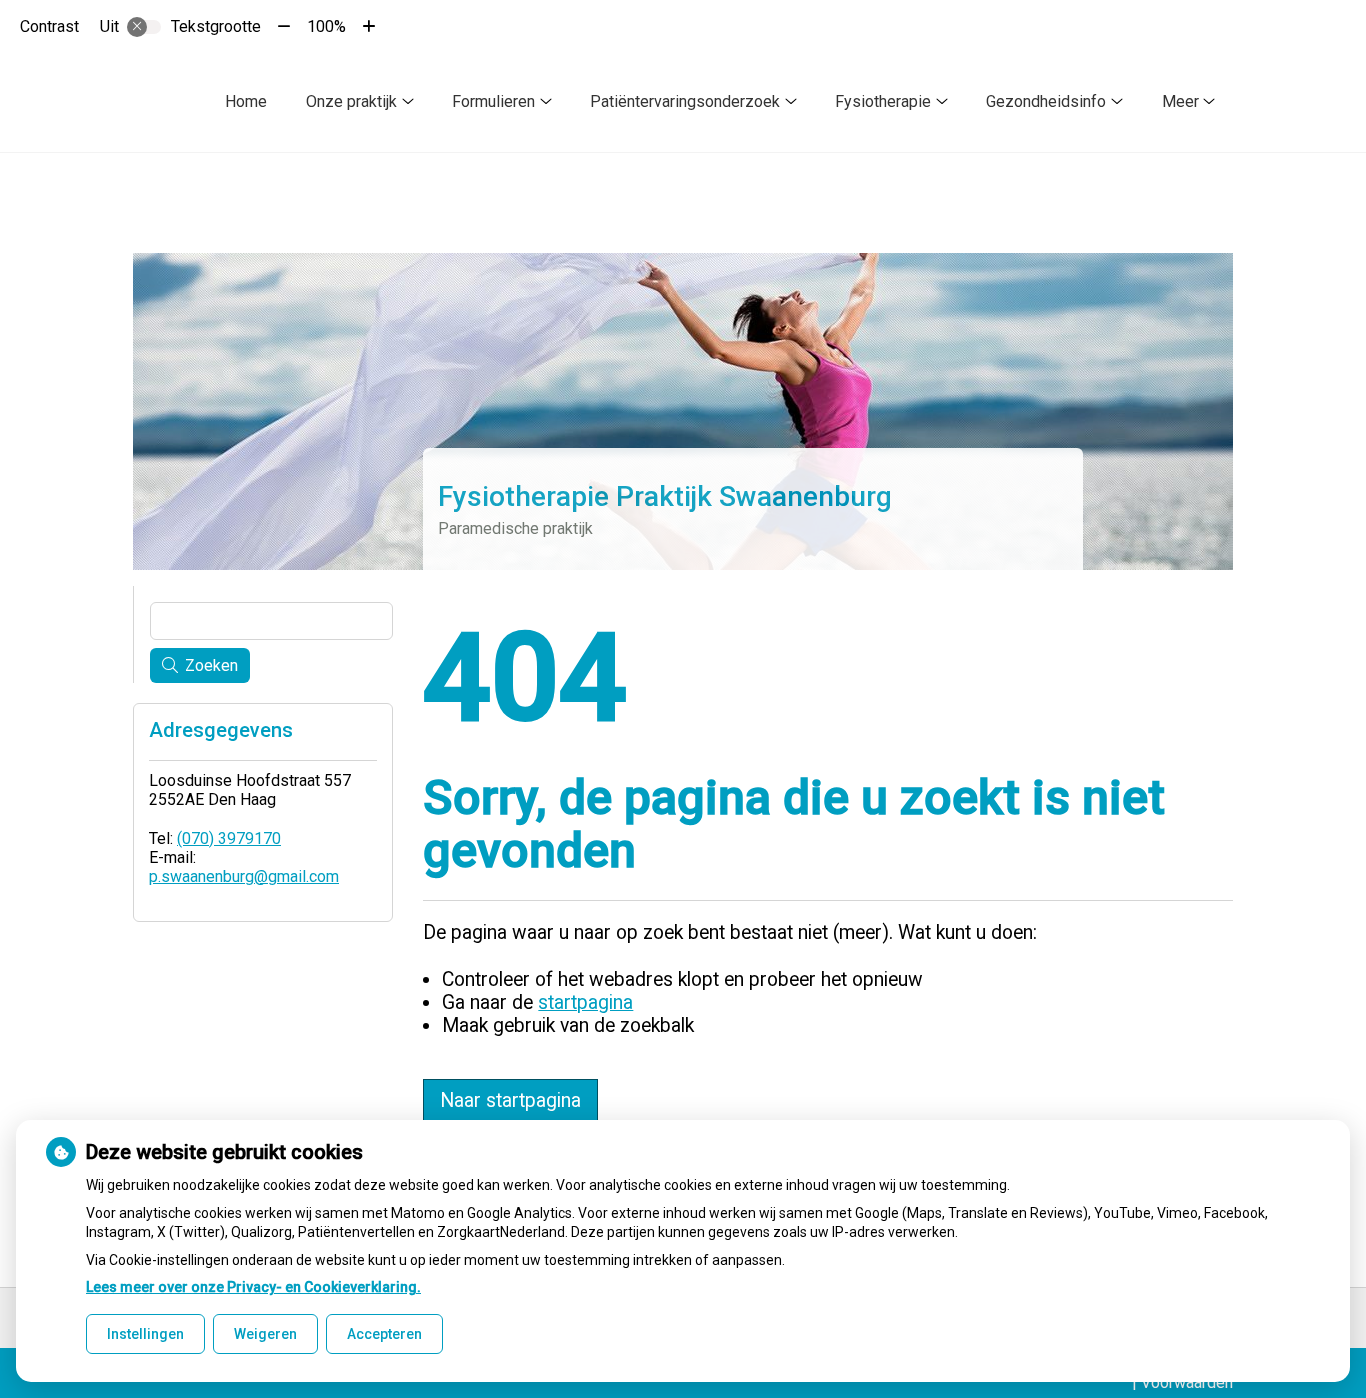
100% (326, 26)
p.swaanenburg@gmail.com (244, 876)
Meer (1180, 101)
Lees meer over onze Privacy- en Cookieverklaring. (253, 1287)
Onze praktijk (351, 101)
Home (246, 101)
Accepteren (384, 1334)
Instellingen (145, 1334)
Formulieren (493, 101)
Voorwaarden (1187, 1382)
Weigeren (265, 1334)
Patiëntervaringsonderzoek (685, 101)
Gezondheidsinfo (1046, 101)
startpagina (585, 1002)
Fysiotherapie (883, 101)
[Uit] (144, 27)
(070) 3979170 (229, 838)
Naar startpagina (510, 1100)
